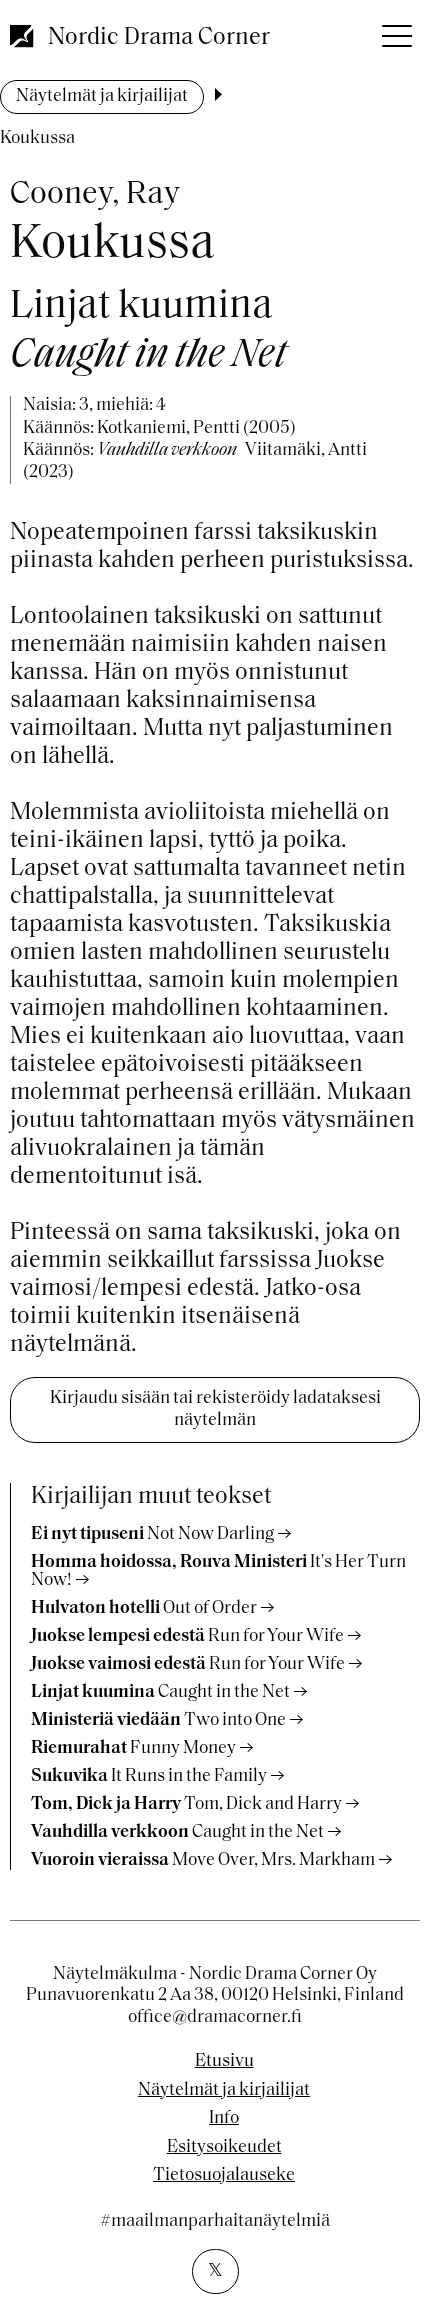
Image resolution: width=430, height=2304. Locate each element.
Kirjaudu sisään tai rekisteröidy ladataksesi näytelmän (215, 1410)
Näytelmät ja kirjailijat (102, 97)
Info (224, 2119)
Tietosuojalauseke (224, 2176)
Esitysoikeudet (224, 2148)
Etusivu (224, 2062)
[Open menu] (395, 30)
